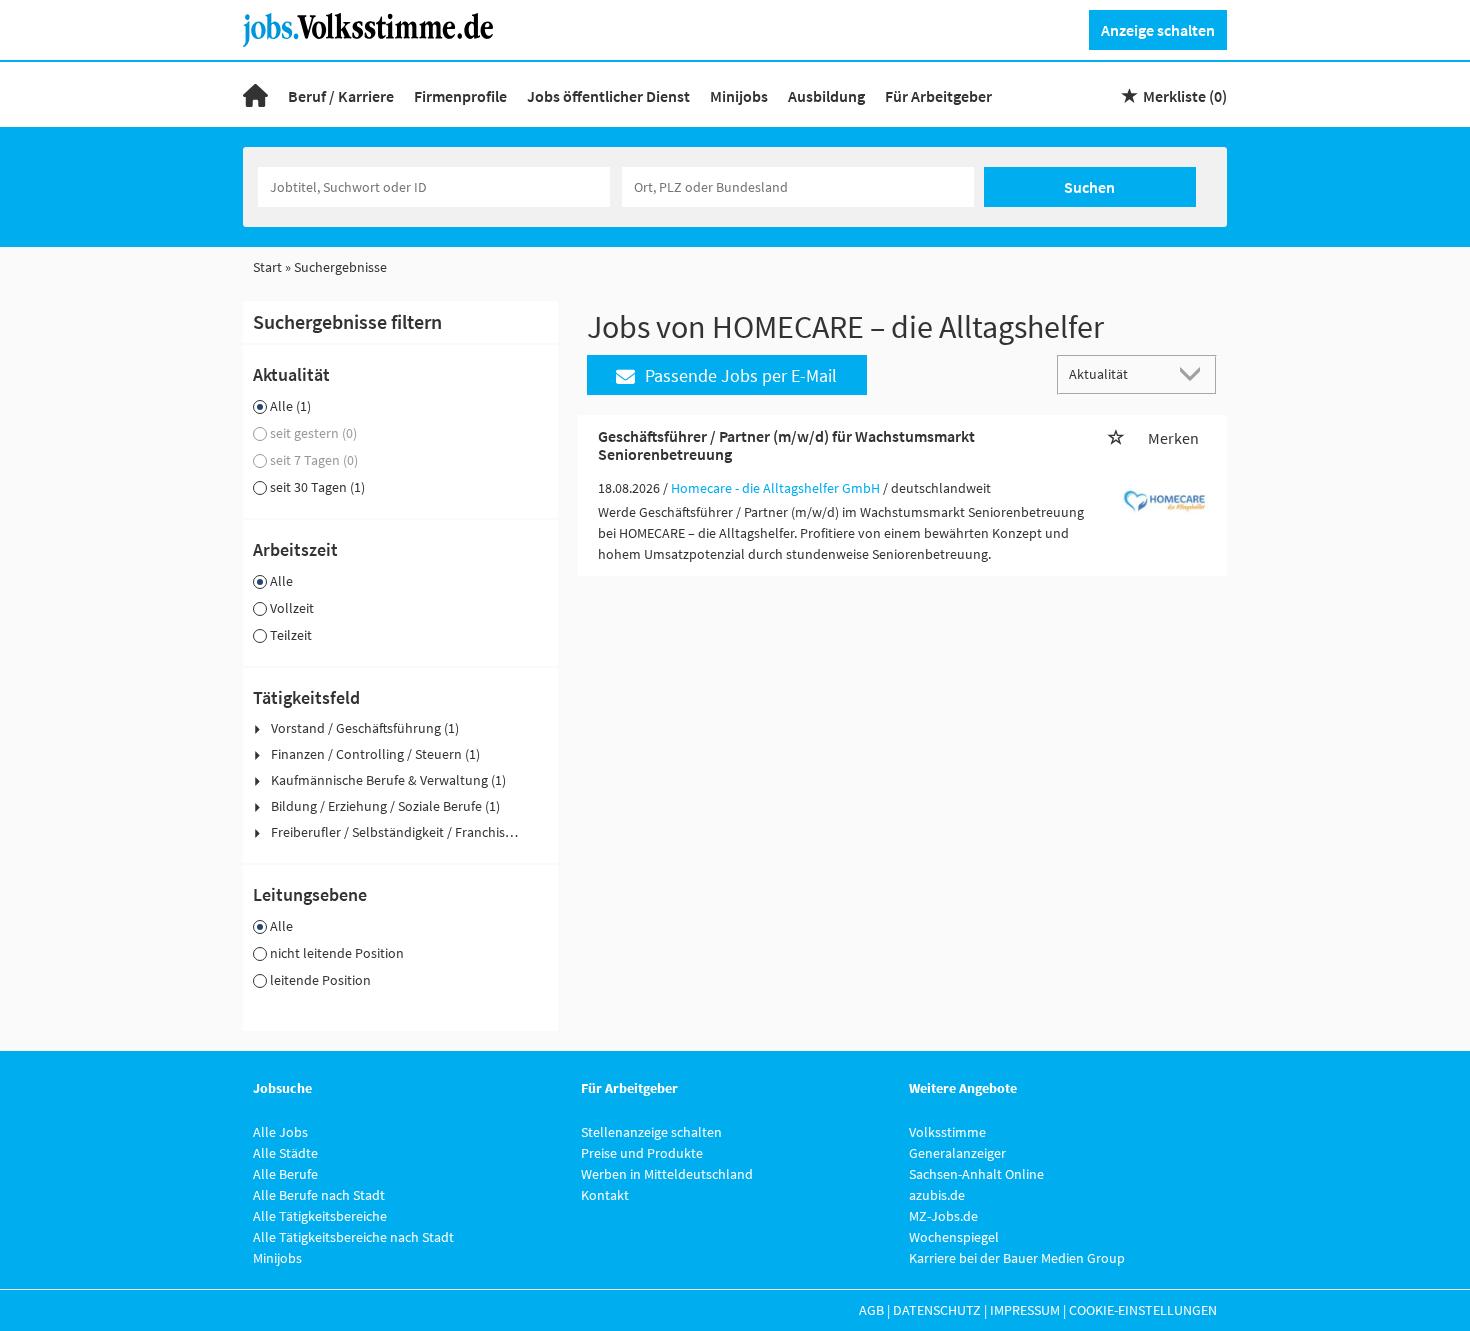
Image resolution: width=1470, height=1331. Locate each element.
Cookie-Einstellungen (1143, 1310)
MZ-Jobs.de (943, 1216)
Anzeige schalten (1158, 30)
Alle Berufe (285, 1174)
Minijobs (739, 96)
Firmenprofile (460, 96)
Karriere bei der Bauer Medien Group (1017, 1258)
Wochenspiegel (954, 1237)
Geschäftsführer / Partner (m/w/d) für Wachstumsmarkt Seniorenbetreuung (786, 445)
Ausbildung (826, 96)
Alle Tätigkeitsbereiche (320, 1216)
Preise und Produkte (642, 1153)
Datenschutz (937, 1310)
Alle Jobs (280, 1132)
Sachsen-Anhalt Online (976, 1174)
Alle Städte (285, 1153)
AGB (871, 1310)
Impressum (1025, 1310)
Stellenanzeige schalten (651, 1132)
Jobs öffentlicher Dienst (608, 96)
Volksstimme (947, 1132)
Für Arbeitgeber (938, 96)
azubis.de (937, 1195)
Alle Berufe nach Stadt (319, 1195)
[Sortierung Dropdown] (1195, 373)
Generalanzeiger (957, 1153)
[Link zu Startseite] (375, 28)
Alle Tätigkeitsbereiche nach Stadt (353, 1237)
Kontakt (605, 1195)
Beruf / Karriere (341, 96)
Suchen (1089, 187)
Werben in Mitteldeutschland (667, 1174)
